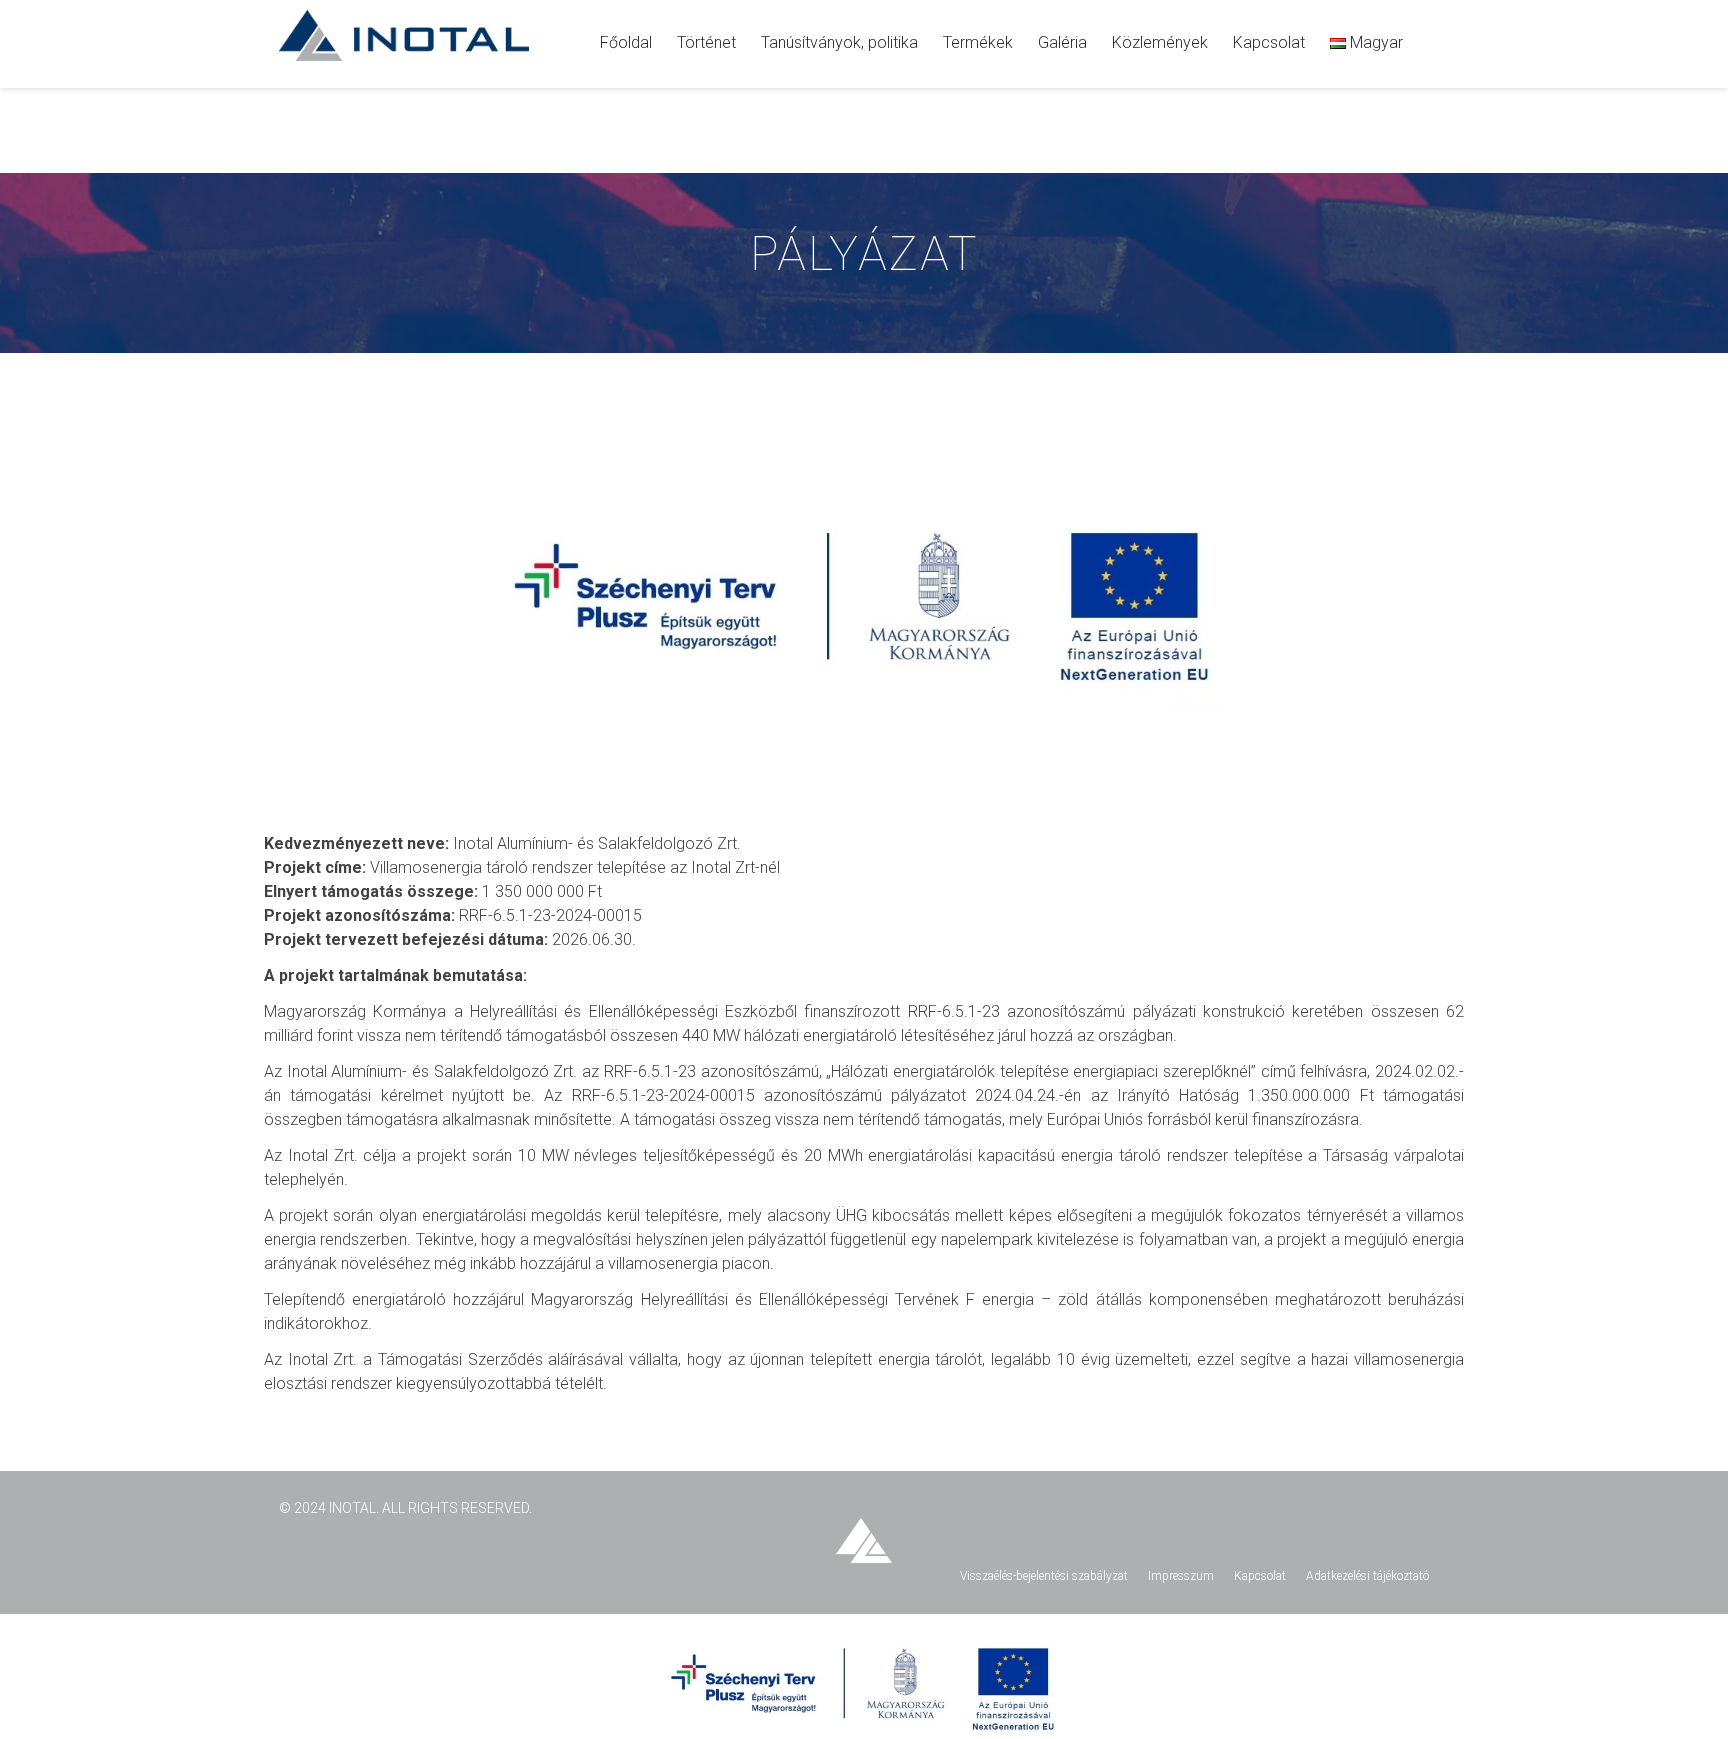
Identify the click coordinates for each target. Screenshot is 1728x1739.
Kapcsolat (1260, 1576)
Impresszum (1181, 1576)
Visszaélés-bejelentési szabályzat (1044, 1576)
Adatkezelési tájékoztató (1367, 1576)
